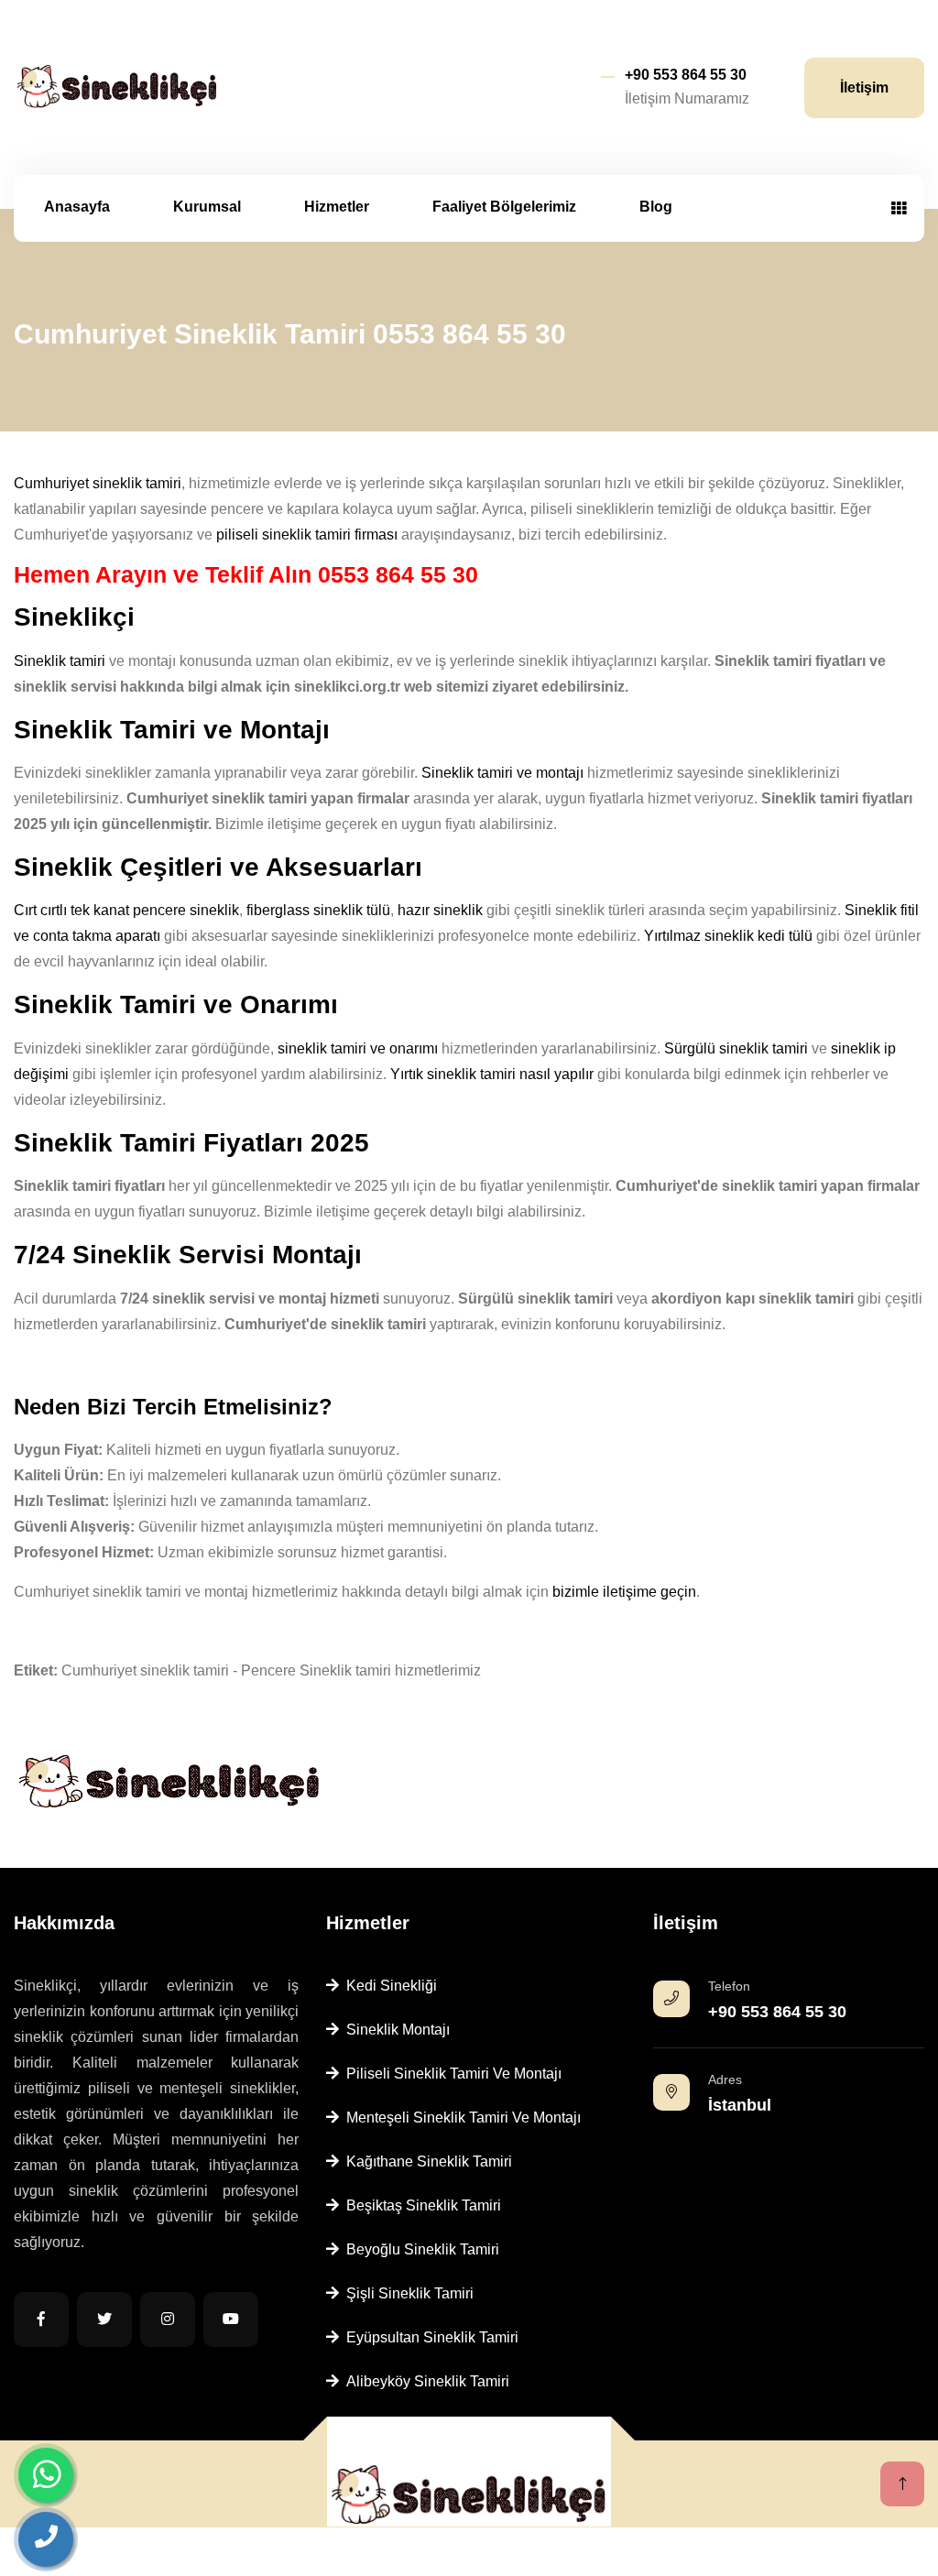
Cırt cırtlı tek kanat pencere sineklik (126, 910)
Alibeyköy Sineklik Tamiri (424, 2381)
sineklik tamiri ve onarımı (358, 1048)
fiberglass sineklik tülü (318, 910)
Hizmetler (337, 207)
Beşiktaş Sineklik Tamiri (420, 2205)
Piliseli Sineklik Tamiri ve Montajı (450, 2074)
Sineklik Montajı (394, 2030)
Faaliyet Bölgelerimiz (504, 207)
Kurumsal (207, 207)
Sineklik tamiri (60, 661)
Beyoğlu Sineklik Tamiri (419, 2249)
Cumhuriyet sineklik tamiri (98, 483)
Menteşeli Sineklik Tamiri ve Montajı (460, 2118)
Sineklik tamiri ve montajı (502, 773)
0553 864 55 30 (398, 574)
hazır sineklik (440, 910)
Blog (656, 207)
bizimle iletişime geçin (624, 1592)
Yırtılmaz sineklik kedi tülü (728, 936)
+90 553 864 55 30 (686, 75)
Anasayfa (77, 207)
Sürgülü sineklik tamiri (736, 1048)
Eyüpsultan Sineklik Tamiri (429, 2337)
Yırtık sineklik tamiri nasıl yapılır (492, 1074)
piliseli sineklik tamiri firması (307, 535)
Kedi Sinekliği (388, 1986)
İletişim (864, 87)
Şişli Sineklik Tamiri (406, 2293)
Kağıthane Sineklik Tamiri (425, 2161)
